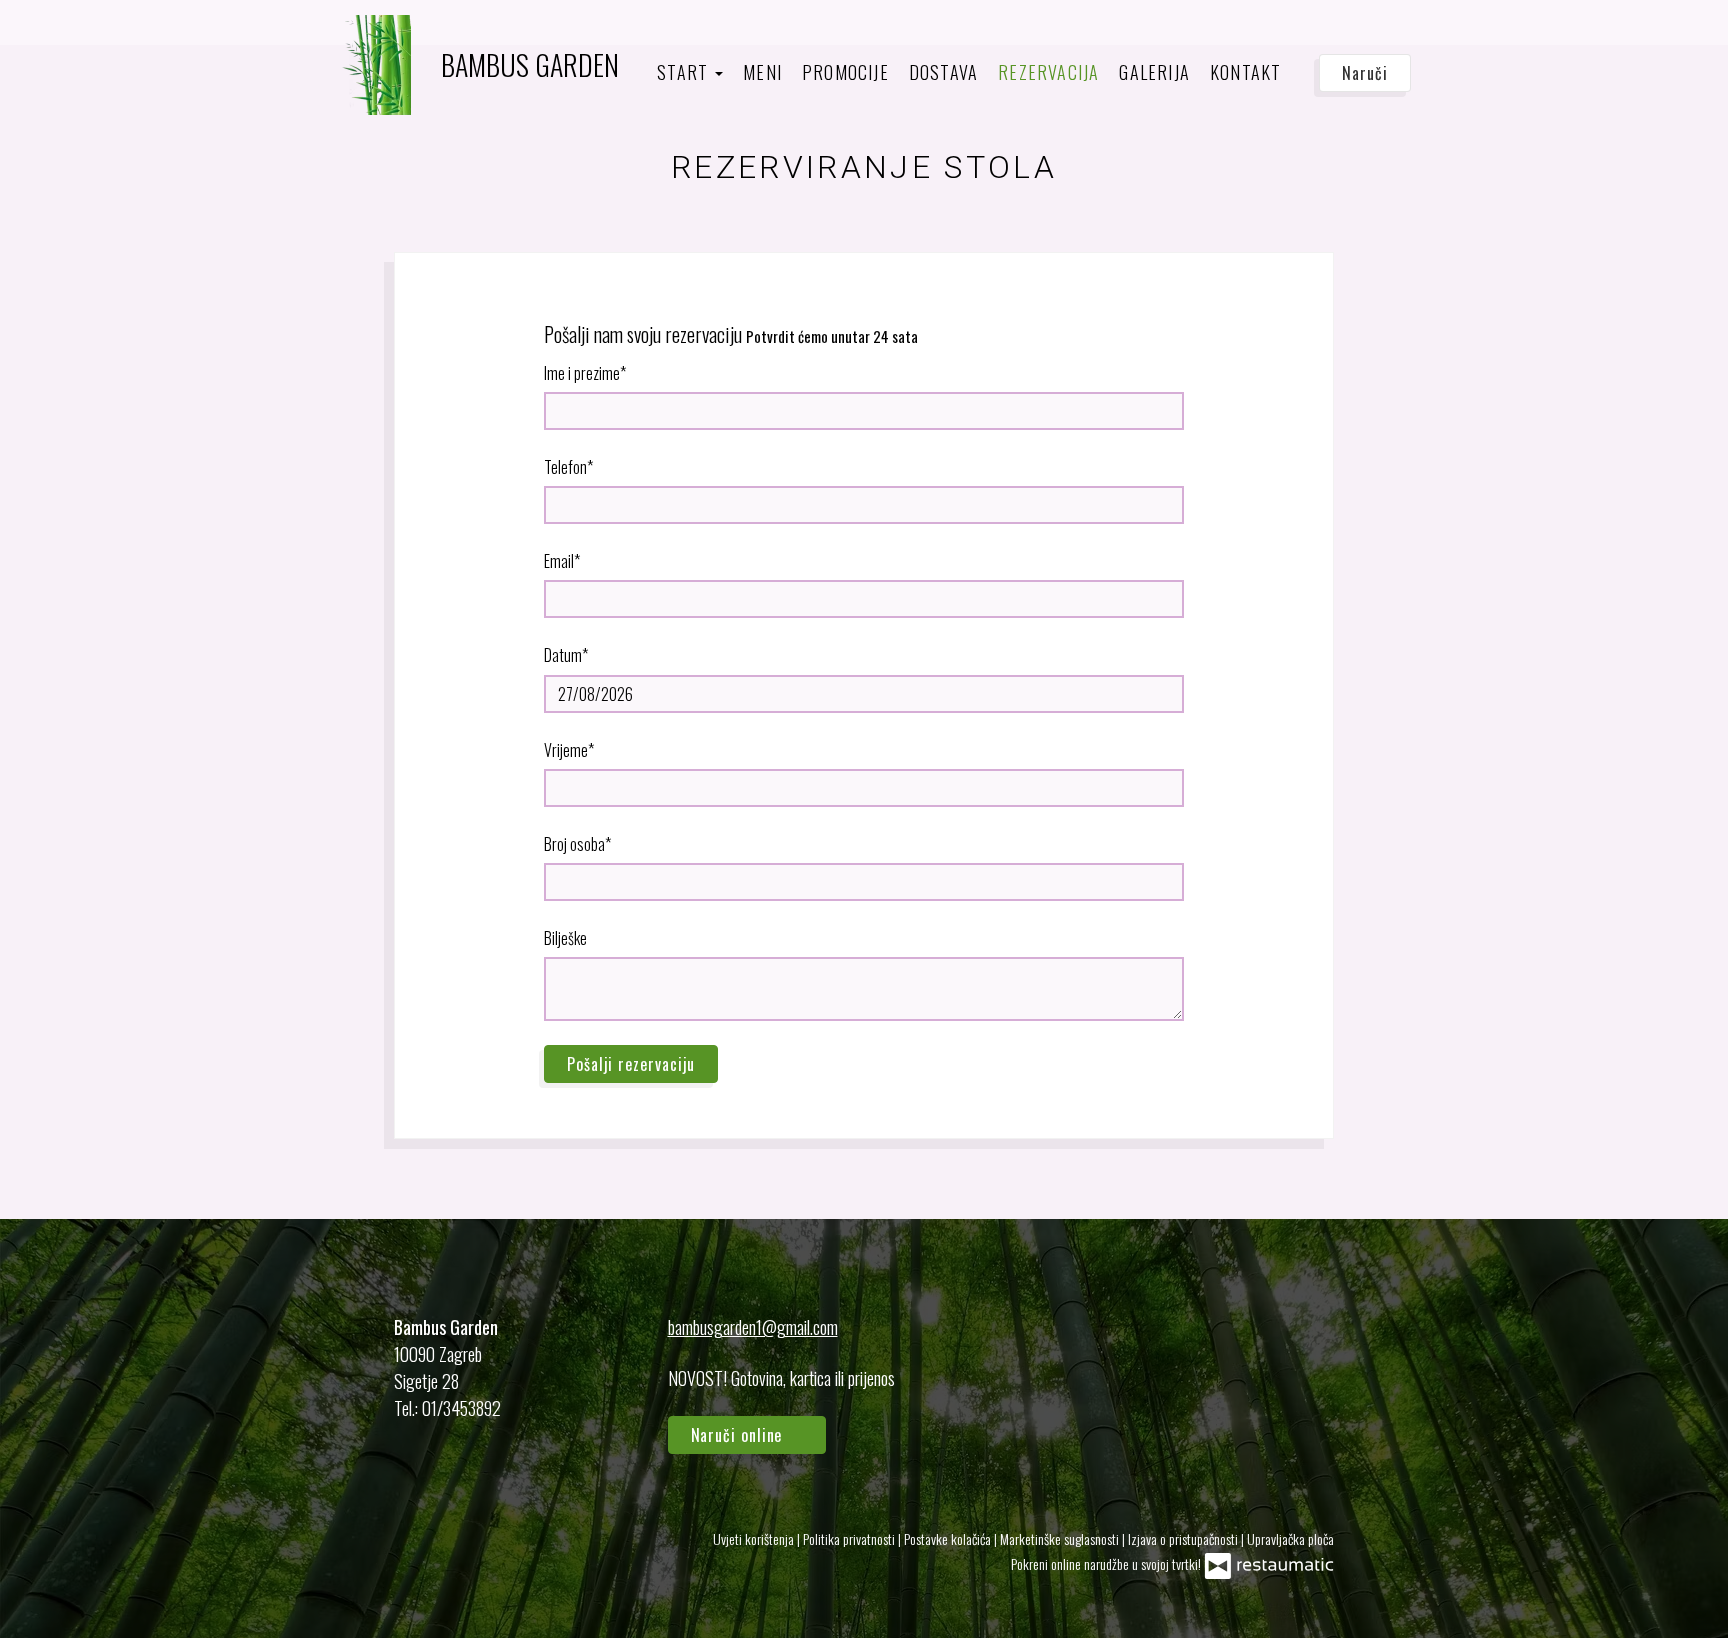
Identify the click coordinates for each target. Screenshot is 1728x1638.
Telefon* (568, 467)
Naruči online (68, 36)
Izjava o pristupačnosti (1184, 1538)
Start (685, 72)
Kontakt (1245, 72)
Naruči (1364, 73)
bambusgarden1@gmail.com (753, 1327)
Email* (562, 561)
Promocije (845, 72)
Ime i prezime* (585, 373)
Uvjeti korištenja (755, 1538)
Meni (762, 72)
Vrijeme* (569, 750)
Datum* (566, 655)
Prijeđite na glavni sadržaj (105, 36)
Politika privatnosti (850, 1538)
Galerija (1154, 72)
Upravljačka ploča (1290, 1538)
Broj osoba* (577, 844)
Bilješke (565, 938)
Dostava (943, 72)
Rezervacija (1048, 72)
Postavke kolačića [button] (949, 1538)
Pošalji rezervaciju (631, 1064)
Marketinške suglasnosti (1061, 1538)
